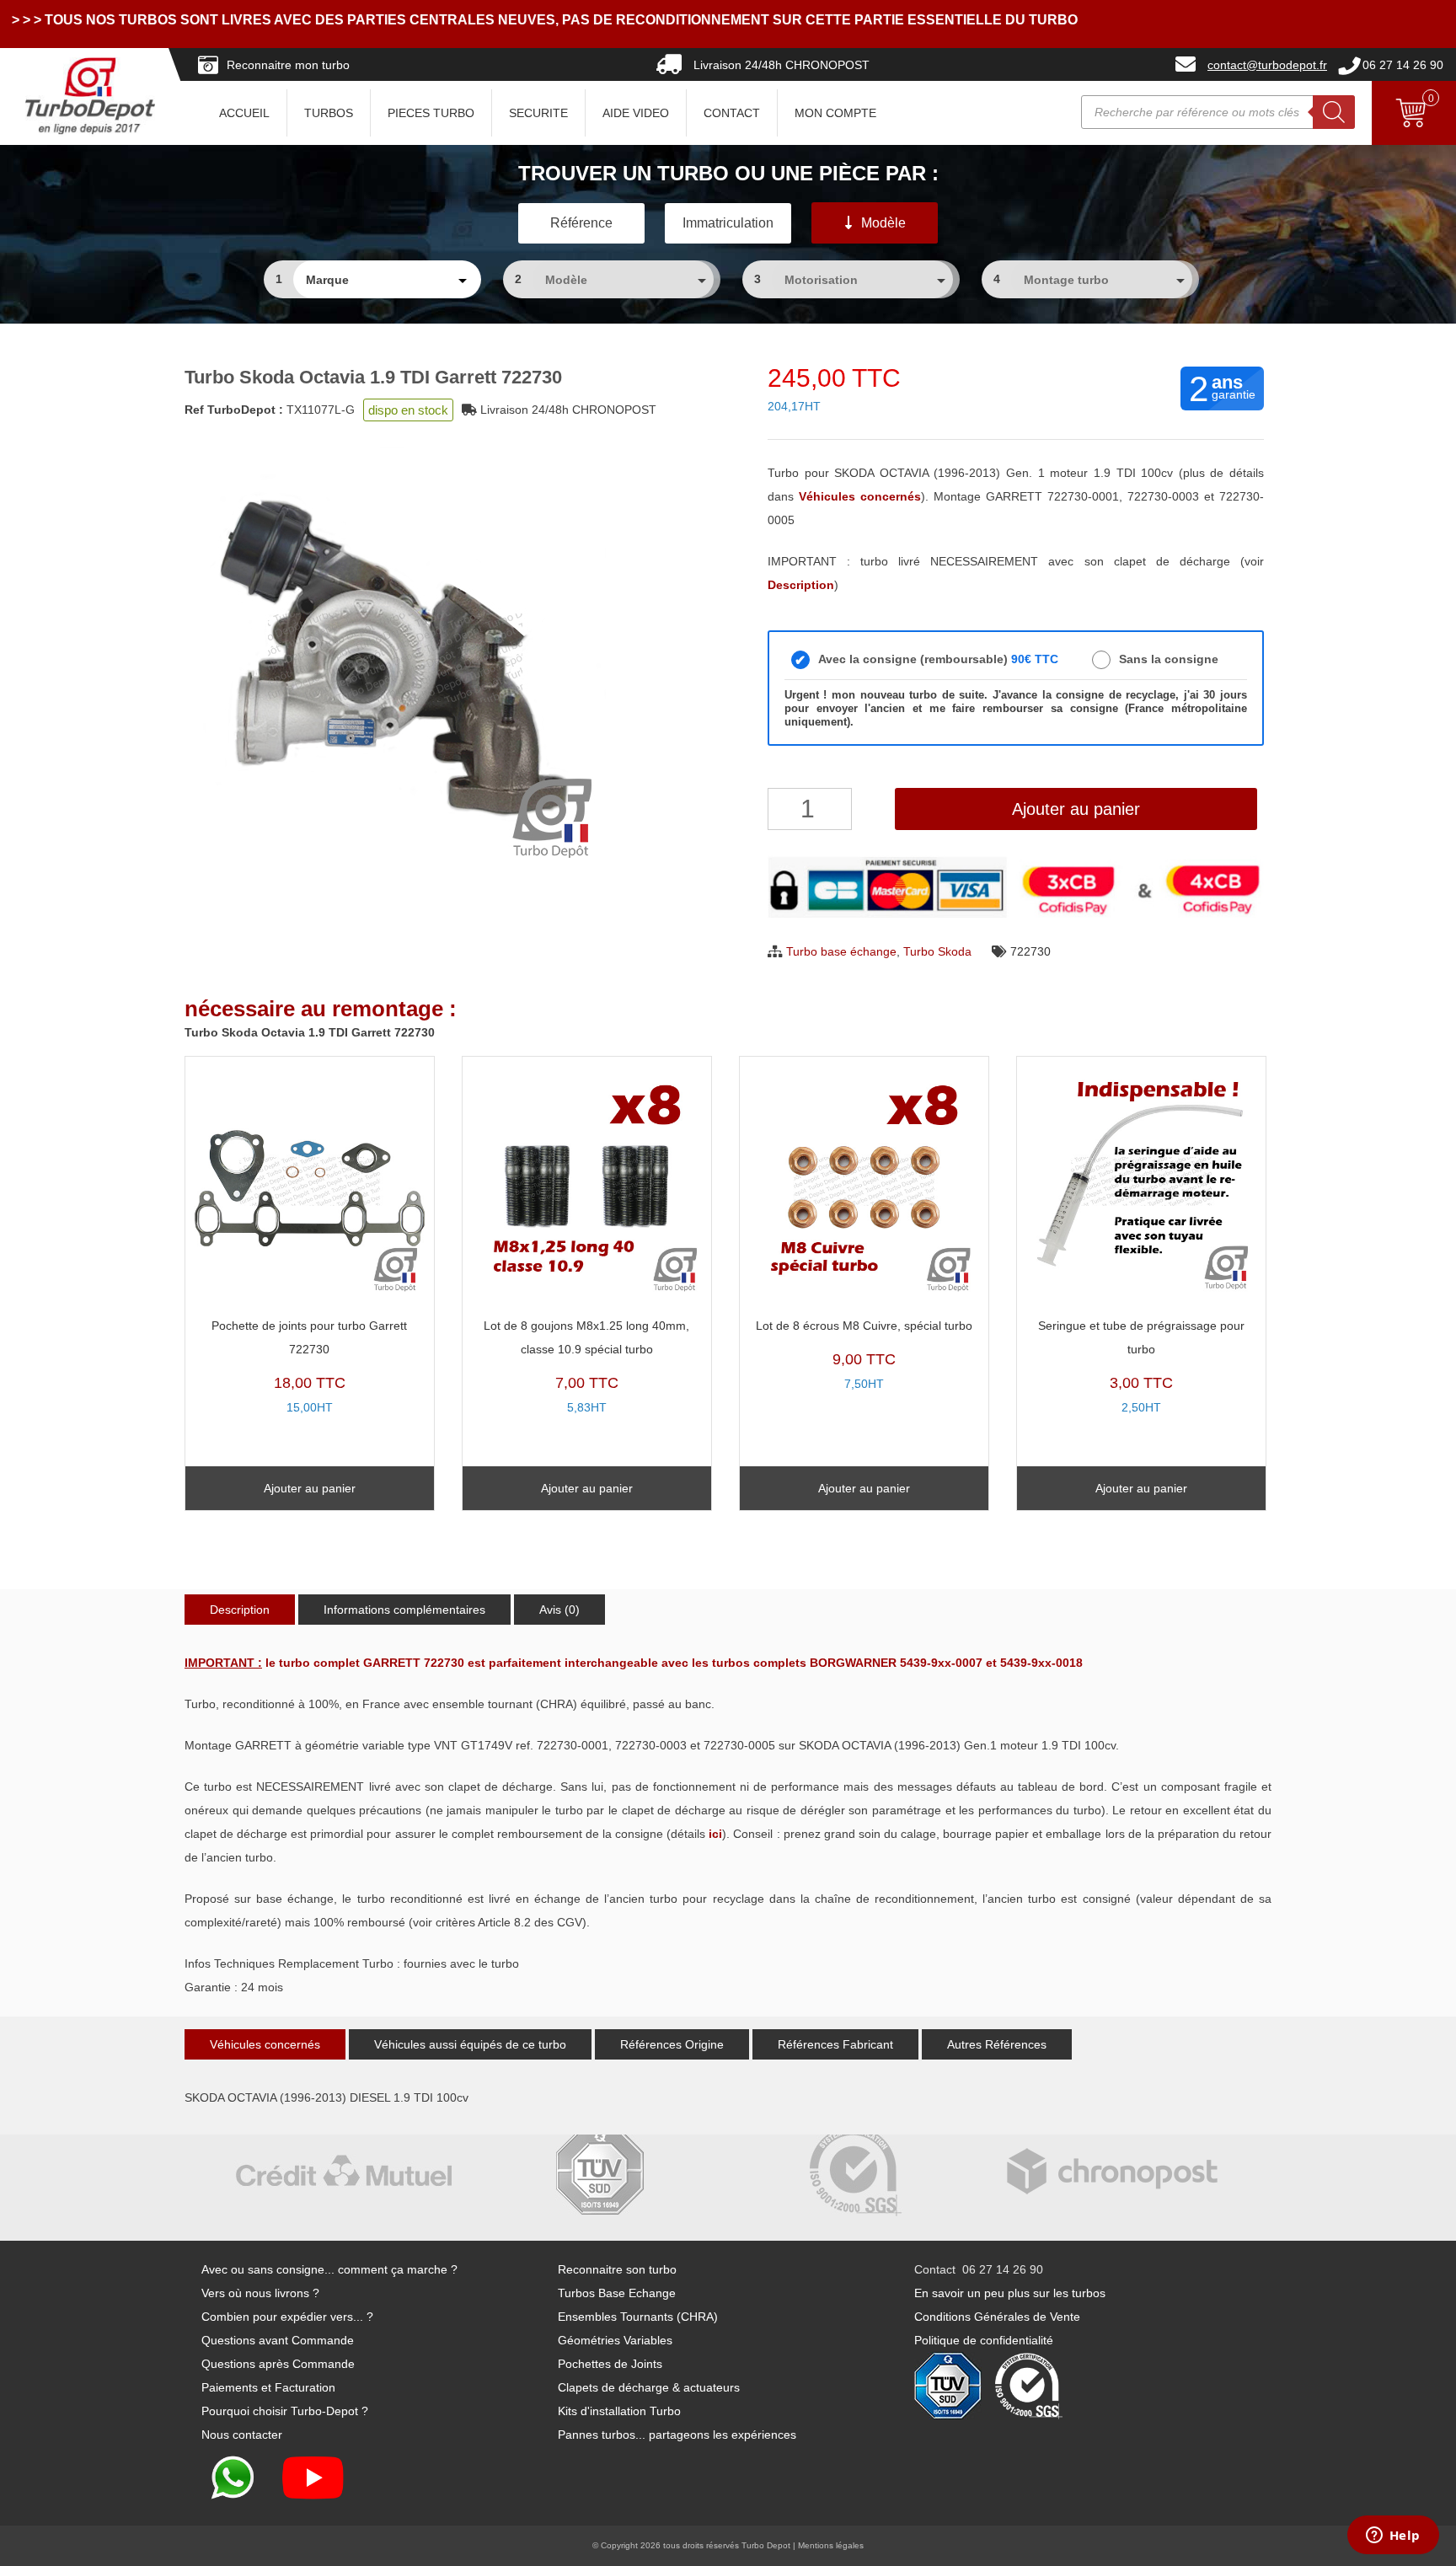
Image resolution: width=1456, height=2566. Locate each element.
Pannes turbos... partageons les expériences (677, 2435)
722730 (1030, 951)
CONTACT (732, 113)
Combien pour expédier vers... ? (287, 2317)
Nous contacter (242, 2435)
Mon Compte (835, 113)
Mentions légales (831, 2545)
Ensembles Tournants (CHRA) (638, 2317)
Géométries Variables (615, 2340)
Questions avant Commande (278, 2340)
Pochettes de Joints (610, 2364)
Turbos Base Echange (617, 2293)
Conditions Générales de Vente (997, 2317)
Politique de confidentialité (984, 2340)
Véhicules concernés (265, 2044)
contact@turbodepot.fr (1267, 65)
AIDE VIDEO (636, 113)
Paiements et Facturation (268, 2387)
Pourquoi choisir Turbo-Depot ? (285, 2411)
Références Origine (672, 2044)
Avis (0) (559, 1610)
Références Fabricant (835, 2044)
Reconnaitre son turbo (617, 2269)
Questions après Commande (278, 2364)
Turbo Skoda (937, 951)
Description (240, 1610)
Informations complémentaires (404, 1610)
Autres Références (997, 2044)
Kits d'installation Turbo (619, 2411)
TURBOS (329, 113)
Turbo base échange (841, 951)
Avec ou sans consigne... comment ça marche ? (329, 2269)
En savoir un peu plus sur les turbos (1010, 2293)
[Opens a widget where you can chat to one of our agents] (1393, 2537)
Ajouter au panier (1076, 809)
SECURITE (538, 113)
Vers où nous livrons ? (260, 2293)
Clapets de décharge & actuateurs (649, 2387)
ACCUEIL (244, 113)
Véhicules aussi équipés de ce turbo (470, 2044)
